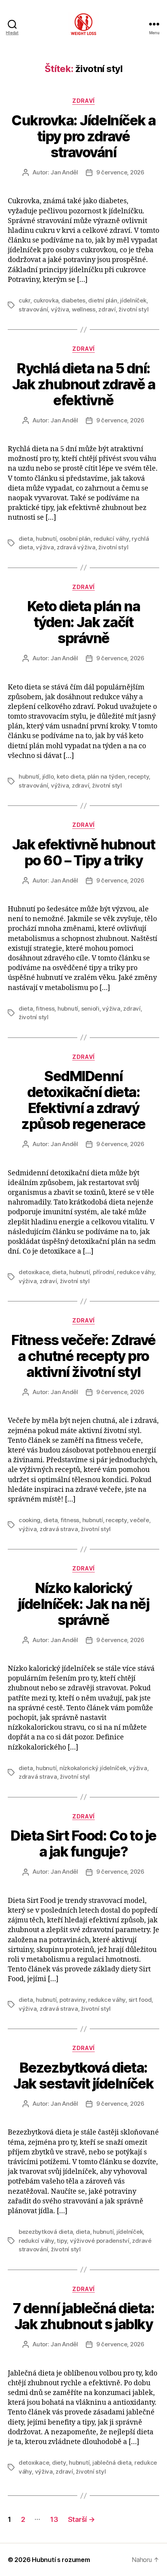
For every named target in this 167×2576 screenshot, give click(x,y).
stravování (33, 309)
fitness (45, 1008)
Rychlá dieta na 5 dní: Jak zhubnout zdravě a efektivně (84, 384)
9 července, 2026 (120, 172)
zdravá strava (59, 1529)
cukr (24, 300)
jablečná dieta (112, 2463)
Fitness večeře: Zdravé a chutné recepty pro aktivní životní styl (83, 1356)
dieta (26, 539)
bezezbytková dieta (46, 2232)
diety (59, 2463)
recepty (138, 776)
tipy (62, 2241)
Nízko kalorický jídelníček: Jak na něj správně (83, 1604)
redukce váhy (136, 1272)
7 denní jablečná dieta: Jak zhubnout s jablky (84, 2316)
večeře (139, 1520)
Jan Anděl (64, 172)
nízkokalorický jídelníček (93, 1768)
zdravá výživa (76, 547)
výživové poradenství (100, 2241)
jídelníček (133, 300)
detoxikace (34, 1272)
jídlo (48, 776)
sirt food (140, 2000)
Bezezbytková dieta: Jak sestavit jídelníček (83, 2076)
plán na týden (106, 776)
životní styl (133, 309)
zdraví (107, 309)
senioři (90, 1008)
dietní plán (103, 300)
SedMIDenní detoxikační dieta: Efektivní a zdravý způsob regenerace (83, 1100)
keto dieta (70, 776)
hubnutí (46, 539)
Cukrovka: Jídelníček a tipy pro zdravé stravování (83, 136)
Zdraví (83, 101)
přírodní (104, 1272)
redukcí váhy (111, 539)
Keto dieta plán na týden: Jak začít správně (83, 622)
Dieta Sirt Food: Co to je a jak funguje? (83, 1844)
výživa (60, 309)
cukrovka (46, 300)
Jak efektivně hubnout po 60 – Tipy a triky (84, 852)
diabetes (73, 300)
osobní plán (75, 539)
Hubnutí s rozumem (61, 2560)
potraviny (72, 2000)
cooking (30, 1520)
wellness (84, 309)
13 (54, 2519)
